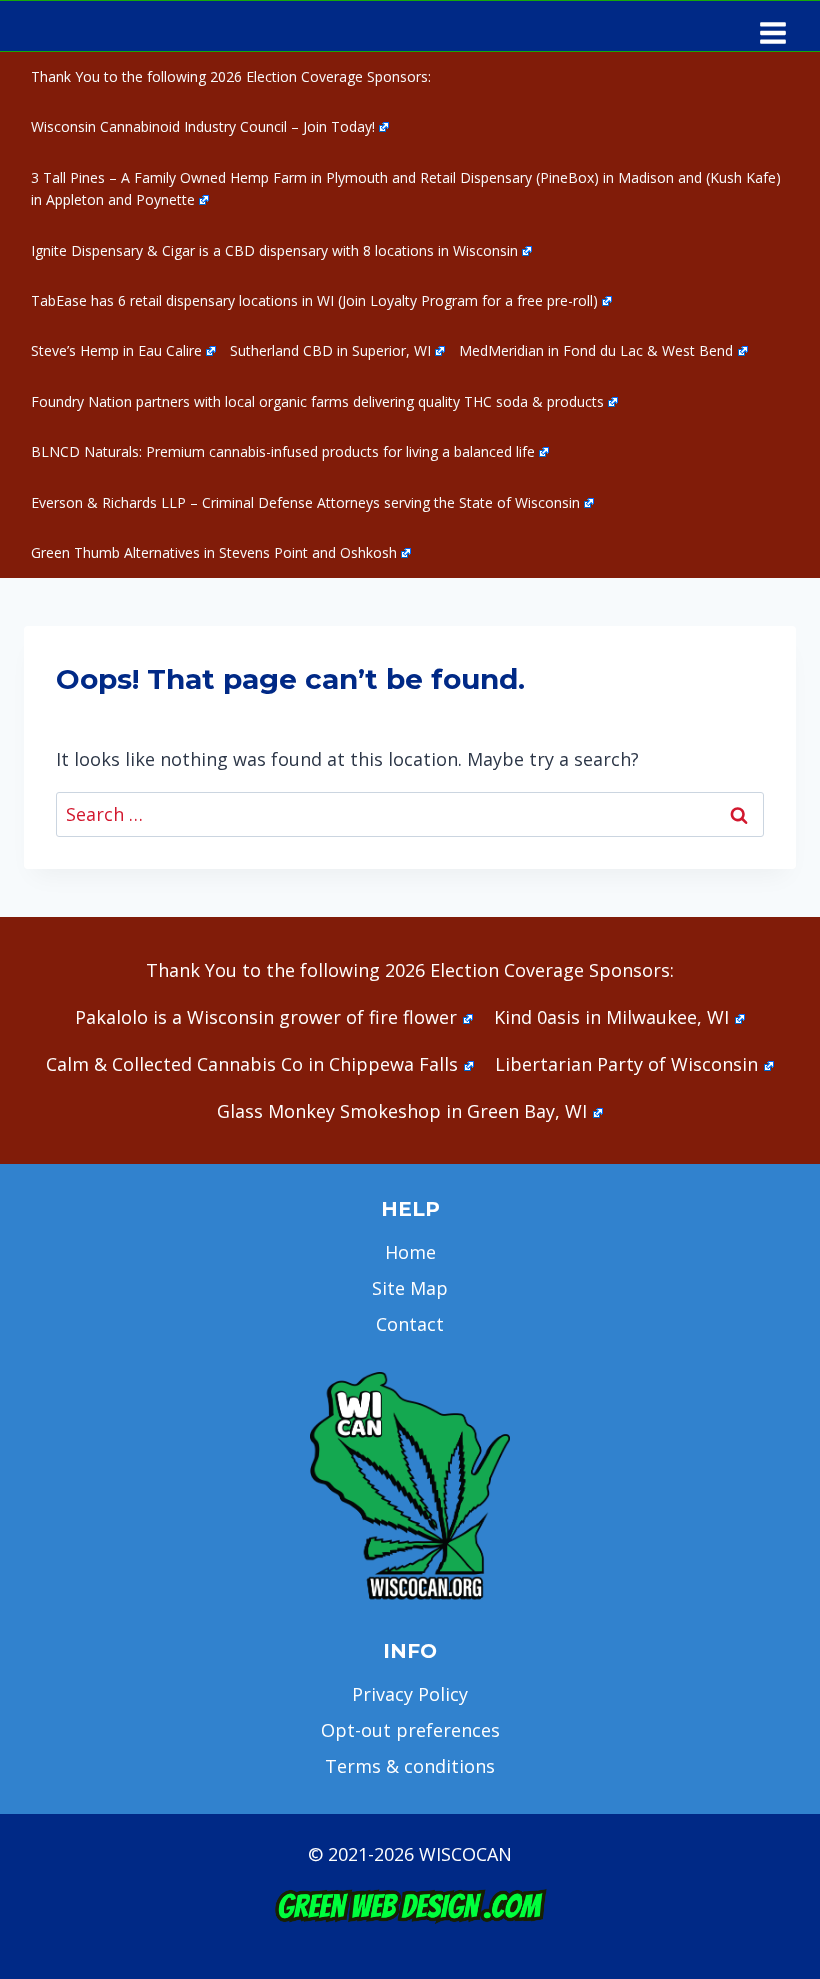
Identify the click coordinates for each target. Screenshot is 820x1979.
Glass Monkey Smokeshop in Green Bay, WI (402, 1111)
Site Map (410, 1288)
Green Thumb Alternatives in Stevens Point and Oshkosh (214, 552)
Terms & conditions (410, 1766)
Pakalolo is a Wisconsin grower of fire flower (266, 1017)
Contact (410, 1324)
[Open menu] (772, 26)
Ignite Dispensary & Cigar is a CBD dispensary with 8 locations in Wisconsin (274, 250)
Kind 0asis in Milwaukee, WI (611, 1017)
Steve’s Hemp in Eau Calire (116, 350)
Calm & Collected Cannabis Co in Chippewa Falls (252, 1064)
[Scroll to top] (770, 1649)
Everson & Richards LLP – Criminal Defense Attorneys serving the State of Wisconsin (305, 502)
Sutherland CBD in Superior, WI (330, 350)
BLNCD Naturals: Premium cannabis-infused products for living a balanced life (283, 451)
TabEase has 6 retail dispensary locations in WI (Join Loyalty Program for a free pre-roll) (314, 300)
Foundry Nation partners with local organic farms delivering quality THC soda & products (317, 401)
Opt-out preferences (410, 1730)
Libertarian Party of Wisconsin (626, 1064)
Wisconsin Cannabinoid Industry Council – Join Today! (203, 126)
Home (410, 1252)
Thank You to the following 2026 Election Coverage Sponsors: (231, 76)
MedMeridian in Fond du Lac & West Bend (596, 350)
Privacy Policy (410, 1694)
